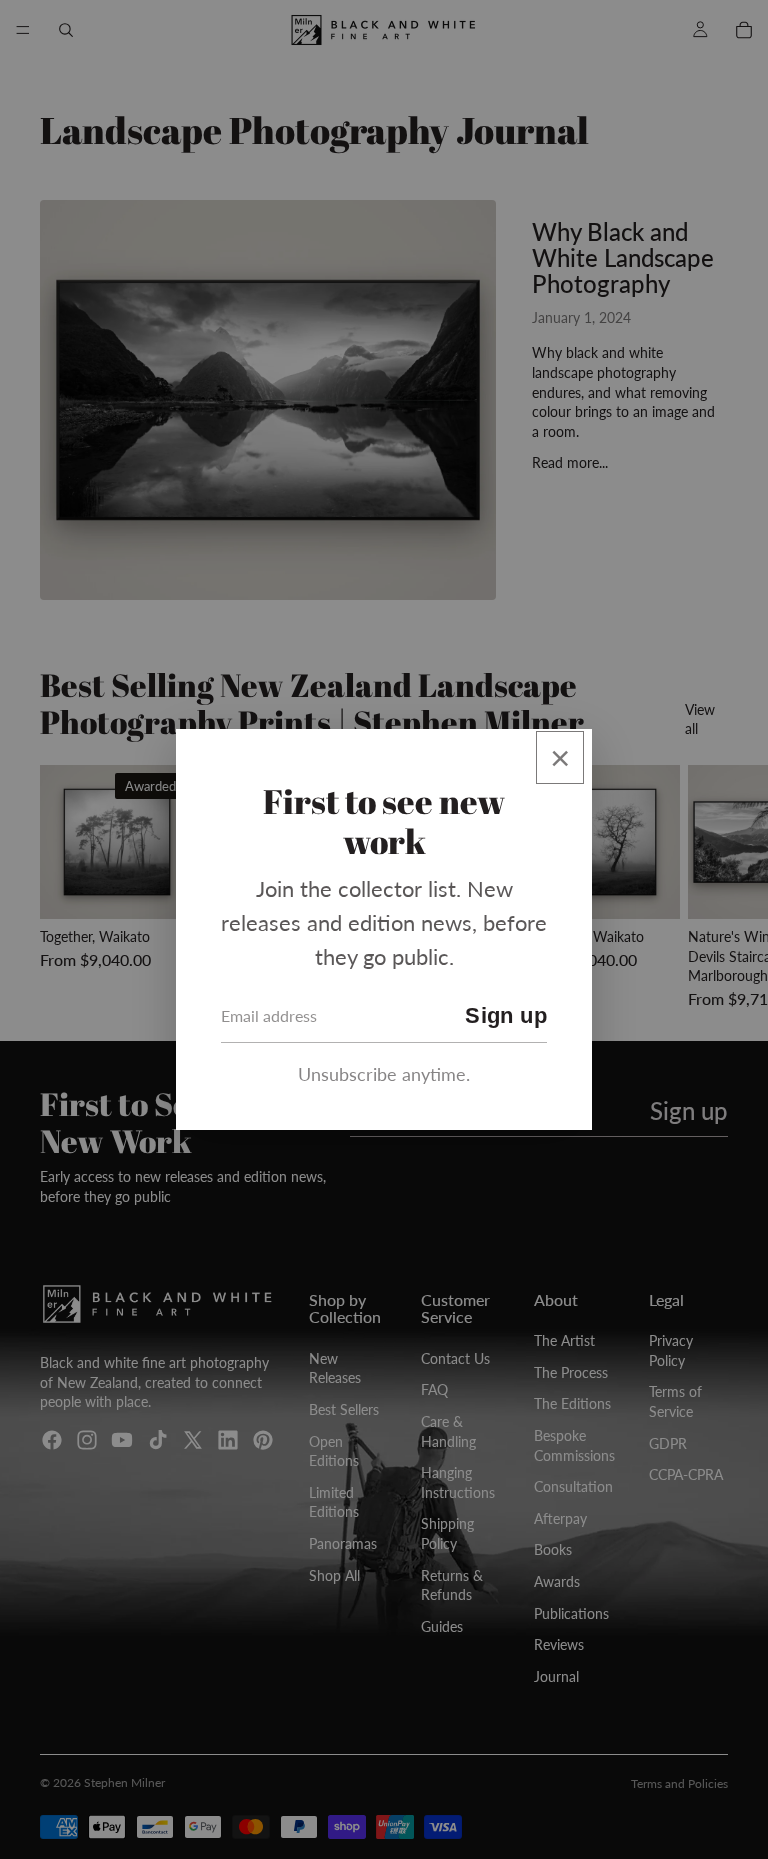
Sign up (506, 1015)
